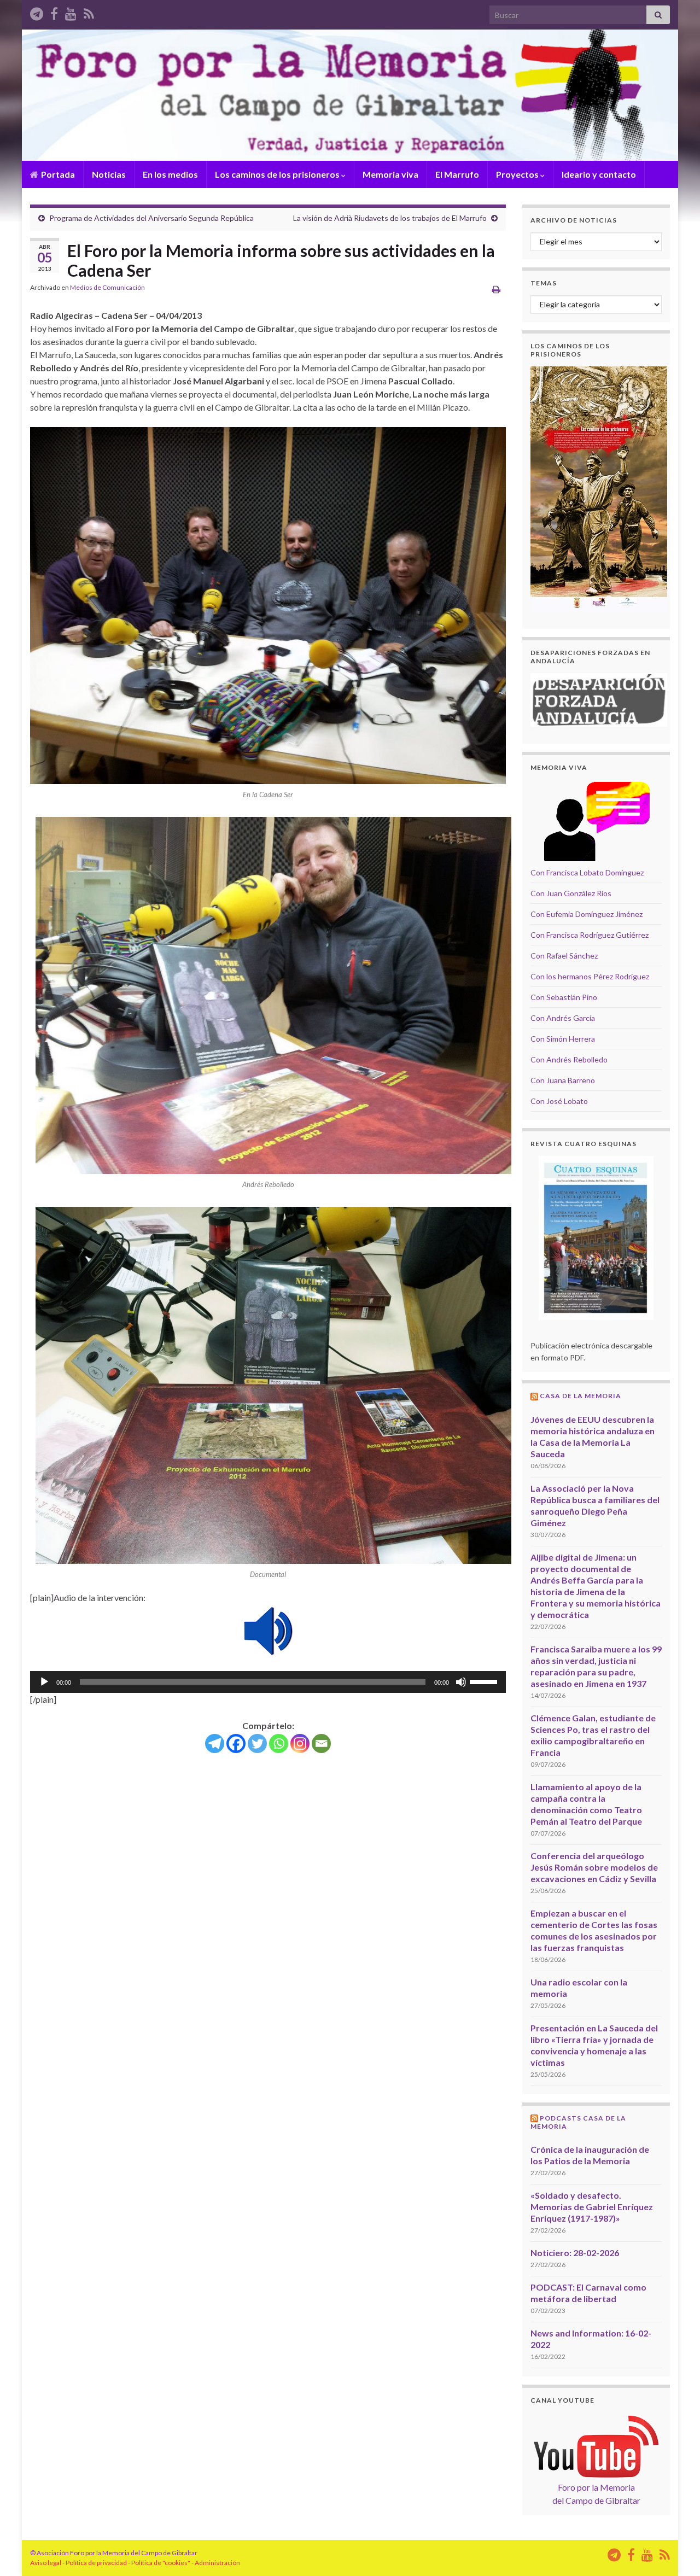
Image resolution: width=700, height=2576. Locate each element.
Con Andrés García (563, 1018)
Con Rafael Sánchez (564, 956)
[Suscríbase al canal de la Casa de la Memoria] (37, 12)
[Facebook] (236, 1743)
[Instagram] (300, 1743)
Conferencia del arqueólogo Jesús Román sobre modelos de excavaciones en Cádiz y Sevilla (594, 1867)
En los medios (170, 174)
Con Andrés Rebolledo (569, 1059)
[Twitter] (257, 1743)
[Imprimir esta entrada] (496, 289)
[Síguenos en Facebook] (54, 12)
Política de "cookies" (161, 2563)
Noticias (109, 174)
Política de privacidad (96, 2563)
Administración (217, 2563)
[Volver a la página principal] (350, 95)
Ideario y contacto (599, 174)
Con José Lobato (559, 1101)
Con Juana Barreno (563, 1080)
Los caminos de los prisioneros (278, 174)
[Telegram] (215, 1743)
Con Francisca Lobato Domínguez (587, 872)
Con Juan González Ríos (571, 893)
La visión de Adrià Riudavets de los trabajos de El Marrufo (390, 218)
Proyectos (518, 174)
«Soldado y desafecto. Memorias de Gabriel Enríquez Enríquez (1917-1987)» (592, 2207)
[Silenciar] (461, 1682)
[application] (268, 1682)
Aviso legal (46, 2563)
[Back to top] (675, 2551)
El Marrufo (457, 174)
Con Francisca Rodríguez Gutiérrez (590, 935)
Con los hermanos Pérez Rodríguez (590, 976)
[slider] (485, 1681)
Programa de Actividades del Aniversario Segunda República (151, 218)
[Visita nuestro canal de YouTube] (71, 12)
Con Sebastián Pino (564, 997)
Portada (57, 174)
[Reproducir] (44, 1682)
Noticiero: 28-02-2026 (575, 2253)
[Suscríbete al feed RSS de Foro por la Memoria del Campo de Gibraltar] (89, 12)
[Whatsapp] (279, 1743)
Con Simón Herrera (563, 1039)
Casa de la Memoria (581, 1396)
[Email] (321, 1743)
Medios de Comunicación (107, 287)
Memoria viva (390, 174)
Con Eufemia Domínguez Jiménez (587, 914)
